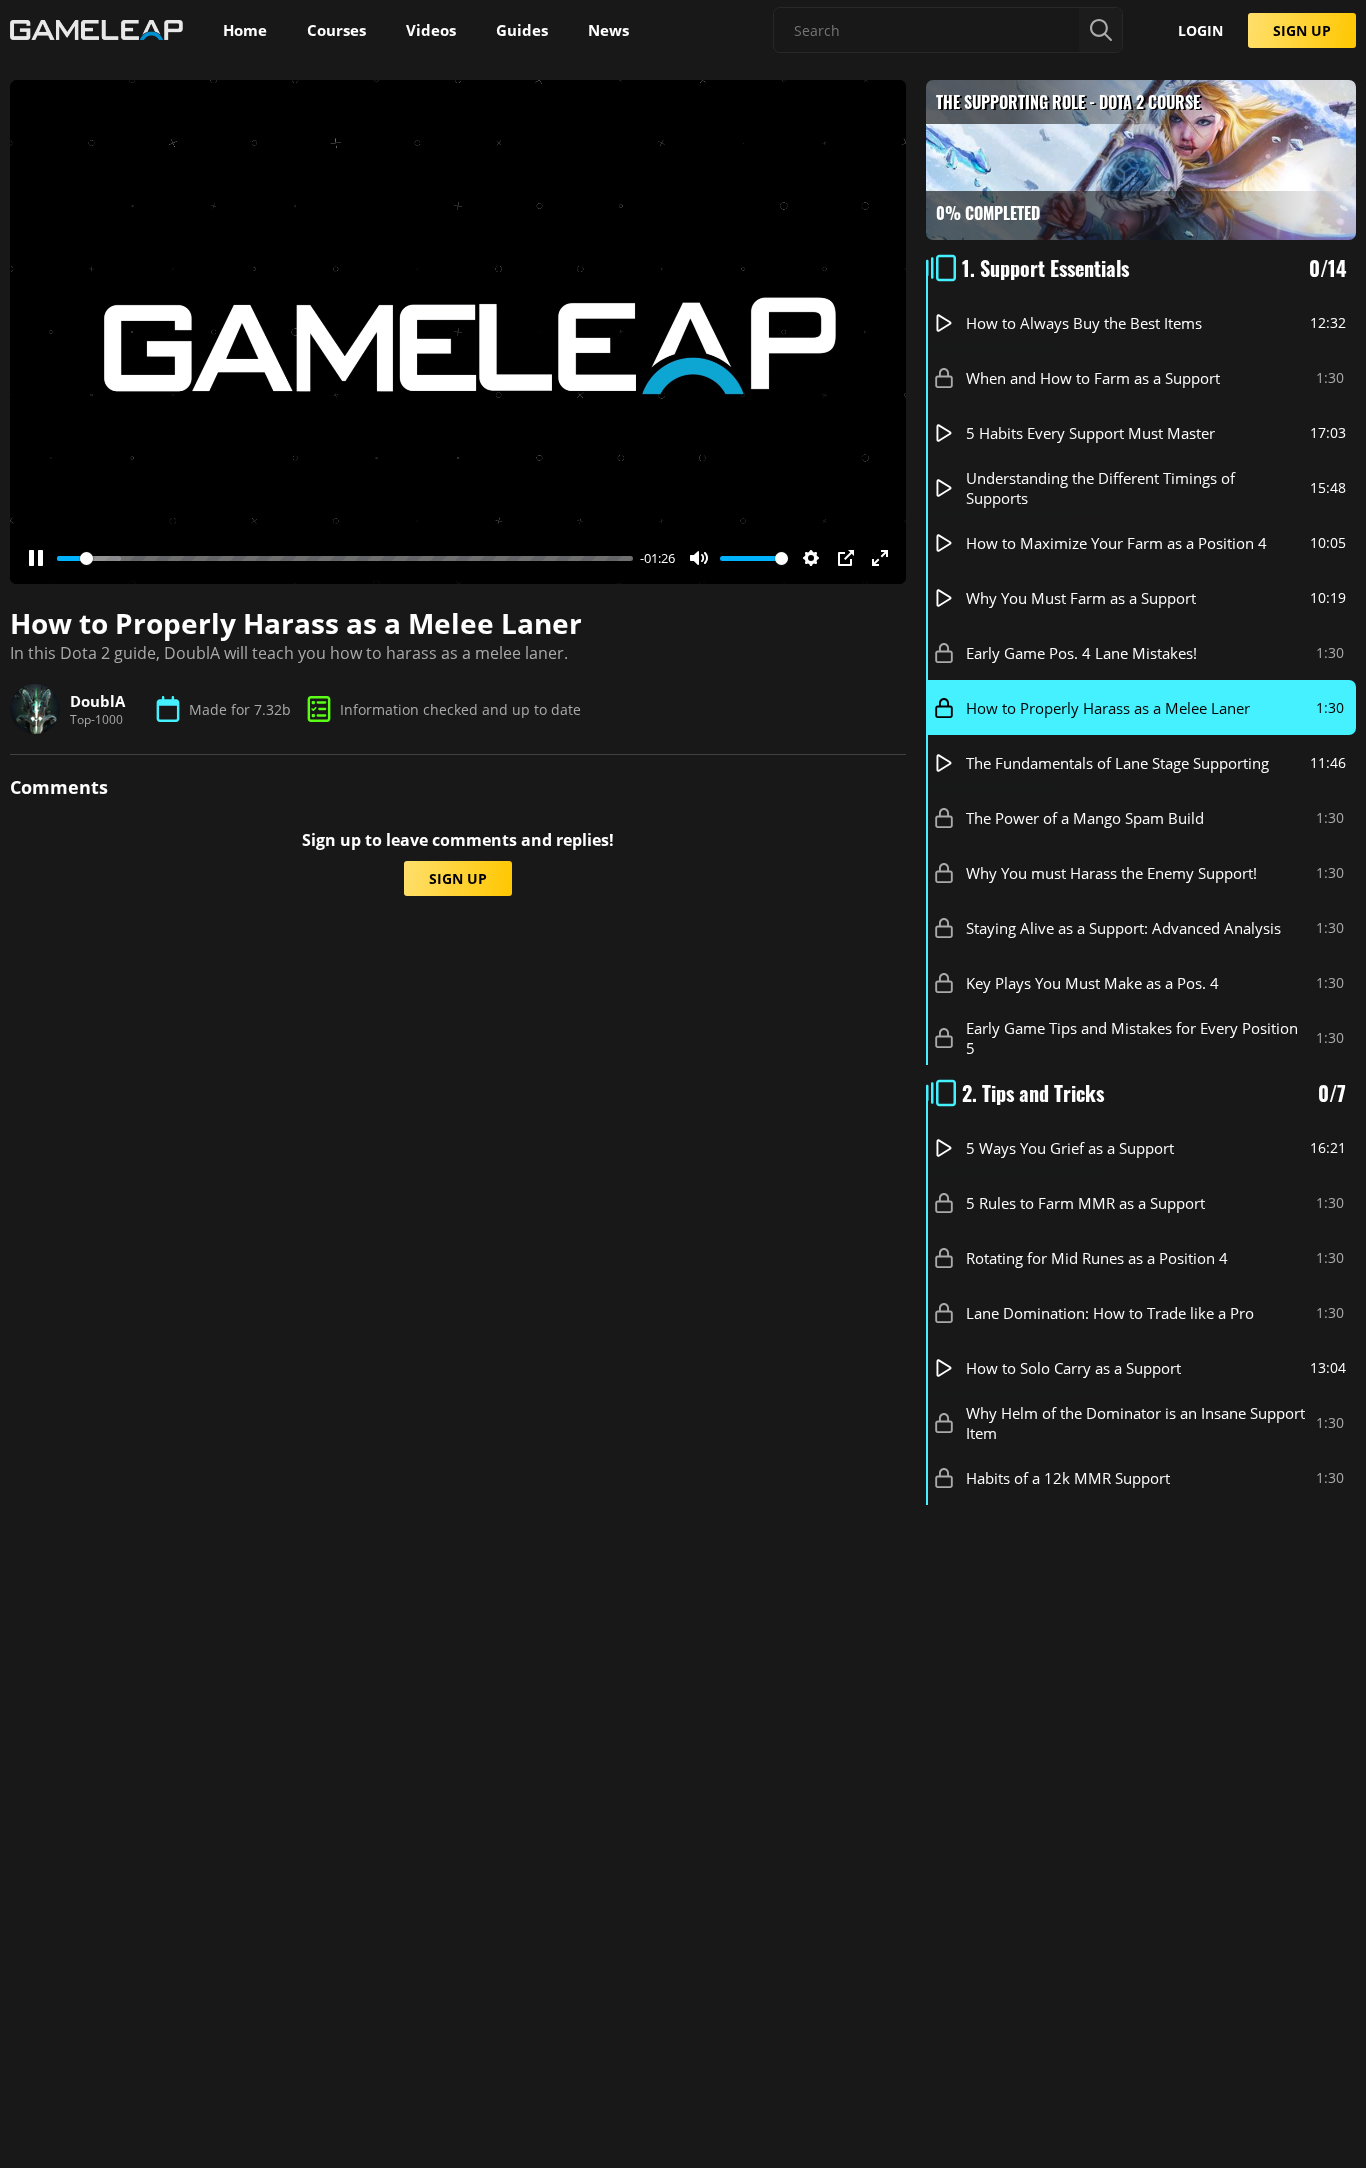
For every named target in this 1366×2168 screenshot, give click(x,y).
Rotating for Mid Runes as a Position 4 (1097, 1258)
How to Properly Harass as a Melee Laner (1108, 708)
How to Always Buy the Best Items (1084, 323)
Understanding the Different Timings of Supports (1100, 488)
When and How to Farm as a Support (1093, 378)
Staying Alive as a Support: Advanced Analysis (1123, 928)
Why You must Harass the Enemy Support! (1111, 873)
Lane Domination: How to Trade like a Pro (1110, 1313)
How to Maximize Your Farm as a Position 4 (1116, 543)
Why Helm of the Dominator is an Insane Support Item (1135, 1423)
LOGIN (1200, 30)
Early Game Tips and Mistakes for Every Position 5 (1132, 1038)
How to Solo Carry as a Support (1073, 1368)
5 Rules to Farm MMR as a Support (1085, 1203)
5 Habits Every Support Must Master (1090, 433)
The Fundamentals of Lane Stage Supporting (1117, 763)
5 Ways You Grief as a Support (1070, 1148)
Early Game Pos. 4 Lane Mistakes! (1081, 653)
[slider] (345, 558)
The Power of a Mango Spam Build (1085, 818)
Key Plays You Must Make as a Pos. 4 (1092, 983)
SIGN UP (1302, 30)
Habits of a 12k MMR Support (1068, 1478)
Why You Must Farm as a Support (1081, 598)
